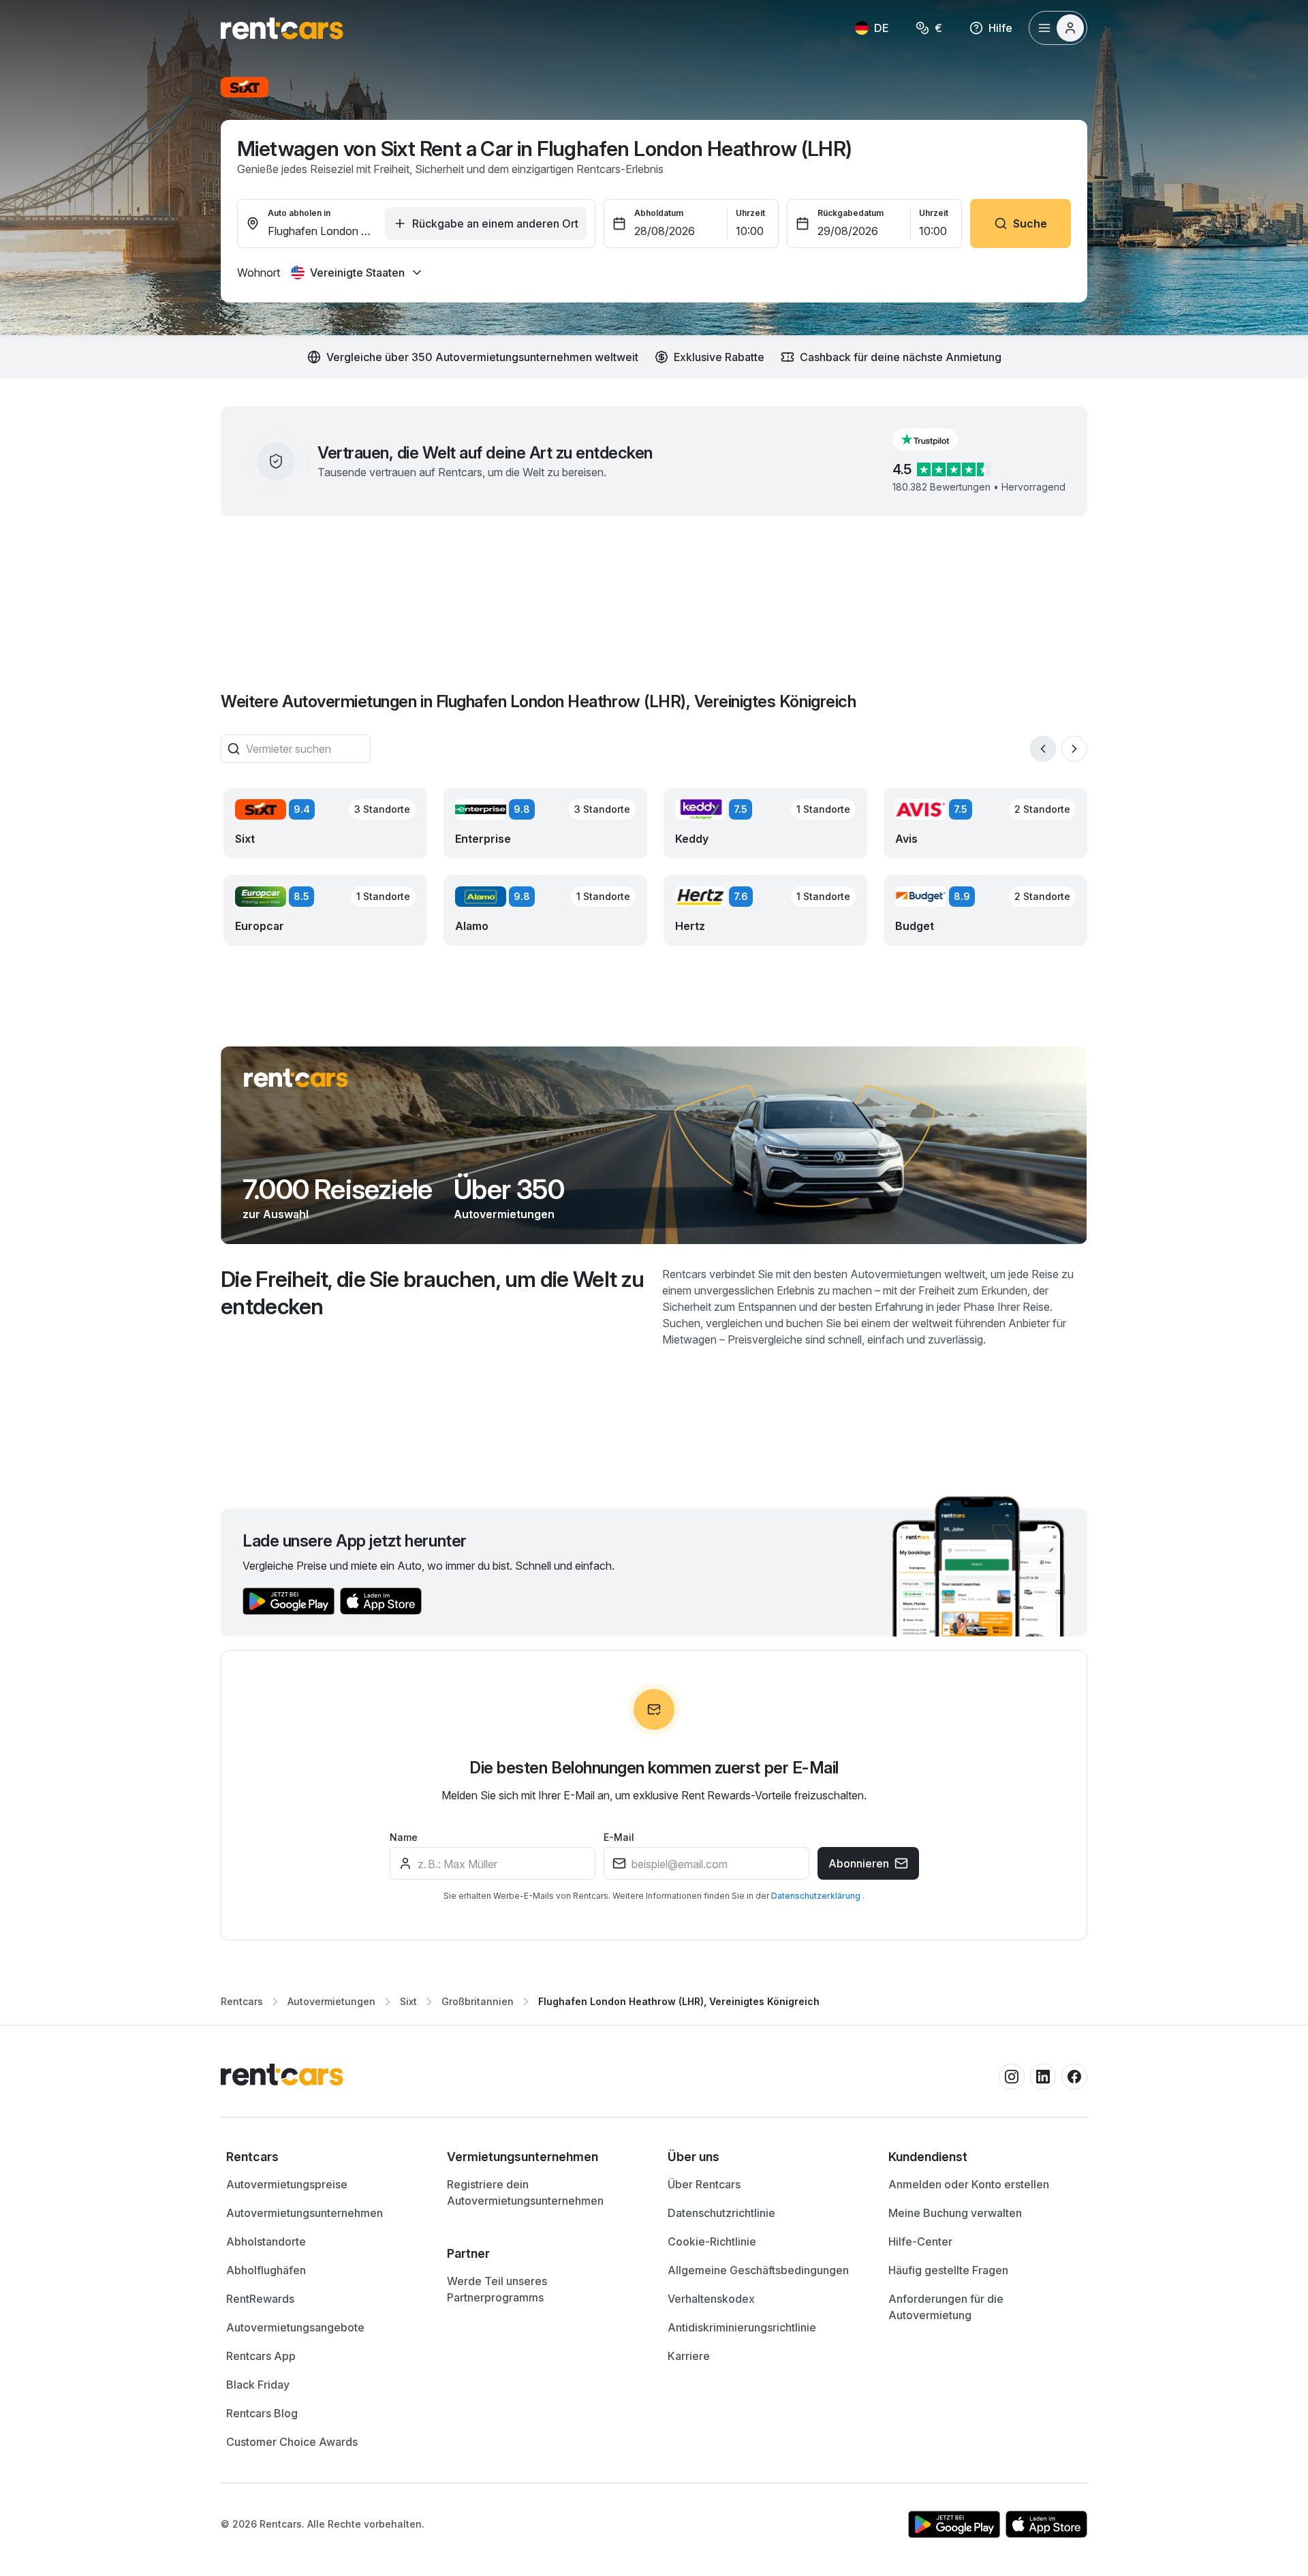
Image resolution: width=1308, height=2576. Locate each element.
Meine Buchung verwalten (955, 2213)
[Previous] (1043, 749)
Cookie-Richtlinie (712, 2241)
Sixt (408, 2001)
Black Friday (258, 2385)
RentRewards (260, 2299)
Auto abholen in (299, 213)
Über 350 (509, 1190)
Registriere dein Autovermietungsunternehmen (525, 2192)
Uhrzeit (750, 213)
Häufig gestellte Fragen (948, 2270)
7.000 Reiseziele (337, 1190)
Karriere (689, 2356)
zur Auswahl (276, 1214)
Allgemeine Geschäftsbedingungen (758, 2270)
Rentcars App (261, 2356)
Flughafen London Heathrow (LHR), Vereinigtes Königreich (679, 2001)
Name (404, 1837)
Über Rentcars (704, 2184)
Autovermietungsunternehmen (305, 2213)
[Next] (1074, 749)
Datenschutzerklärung (817, 1896)
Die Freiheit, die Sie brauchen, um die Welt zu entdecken (433, 1293)
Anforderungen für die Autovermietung (946, 2307)
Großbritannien (478, 2001)
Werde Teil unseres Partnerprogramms (497, 2289)
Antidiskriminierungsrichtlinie (742, 2327)
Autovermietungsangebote (295, 2327)
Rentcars (242, 2001)
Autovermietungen (504, 1214)
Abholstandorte (266, 2241)
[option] (323, 2157)
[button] (936, 439)
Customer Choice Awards (292, 2442)
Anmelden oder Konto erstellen (969, 2184)
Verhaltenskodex (711, 2299)
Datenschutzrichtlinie (721, 2213)
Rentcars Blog (262, 2413)
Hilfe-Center (920, 2241)
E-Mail (619, 1837)
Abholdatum (659, 213)
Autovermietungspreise (287, 2184)
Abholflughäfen (266, 2270)
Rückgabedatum (851, 213)
